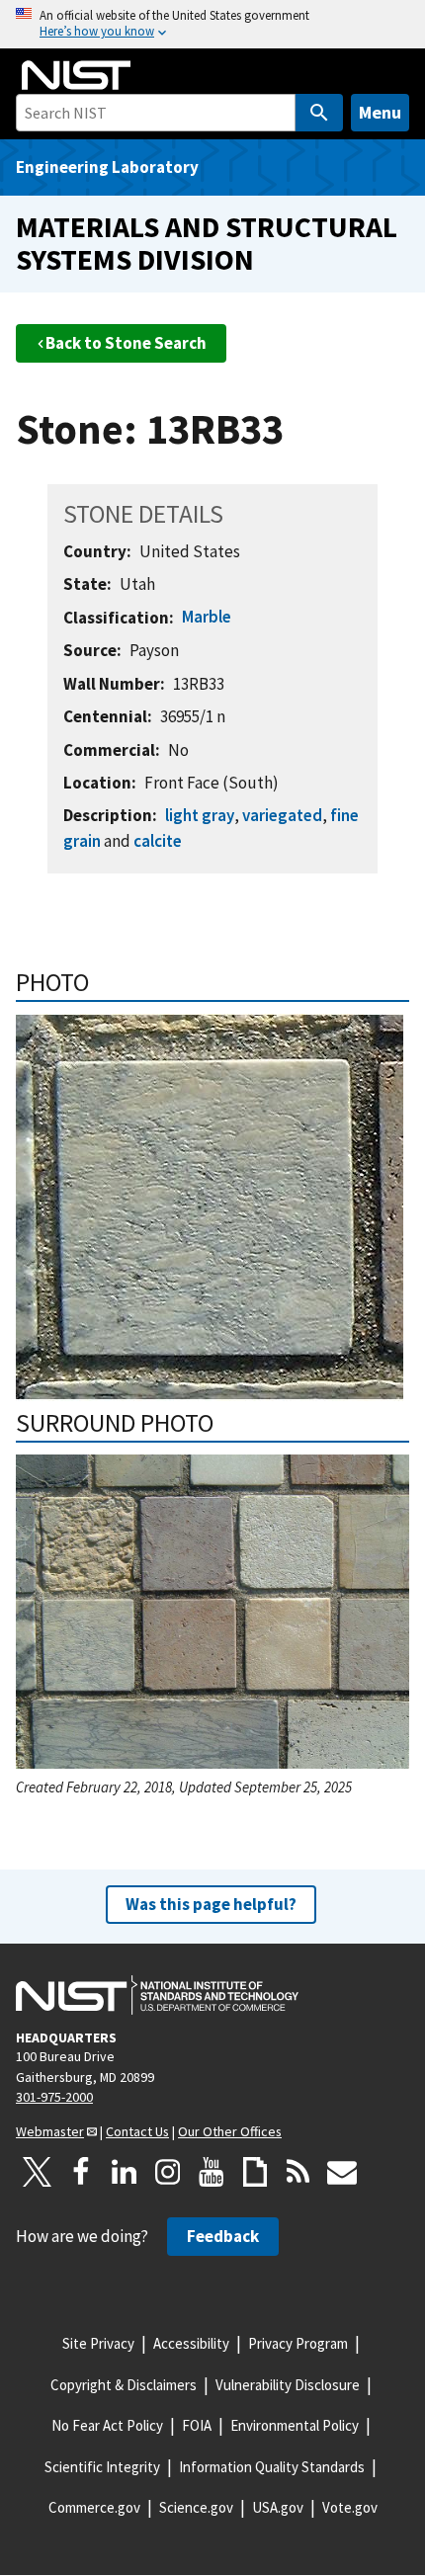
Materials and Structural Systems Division (207, 243)
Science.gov (196, 2507)
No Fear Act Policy (107, 2425)
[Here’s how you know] (212, 24)
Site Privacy (98, 2343)
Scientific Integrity (102, 2467)
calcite (158, 841)
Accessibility (191, 2343)
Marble (207, 617)
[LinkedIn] (125, 2172)
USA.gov (278, 2507)
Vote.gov (350, 2507)
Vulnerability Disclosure (288, 2385)
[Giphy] (255, 2172)
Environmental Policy (295, 2425)
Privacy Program (298, 2343)
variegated (282, 815)
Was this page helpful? (211, 1904)
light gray (200, 815)
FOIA (197, 2425)
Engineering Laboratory (107, 167)
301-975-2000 (54, 2097)
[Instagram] (168, 2172)
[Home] (76, 75)
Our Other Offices (230, 2131)
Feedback (223, 2236)
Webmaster (50, 2131)
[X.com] (38, 2172)
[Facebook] (81, 2172)
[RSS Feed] (298, 2172)
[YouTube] (212, 2172)
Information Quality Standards (272, 2467)
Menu (380, 112)
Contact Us (137, 2131)
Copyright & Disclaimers (124, 2385)
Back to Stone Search (126, 343)
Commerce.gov (94, 2507)
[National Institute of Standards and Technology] (157, 1995)
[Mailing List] (342, 2172)
